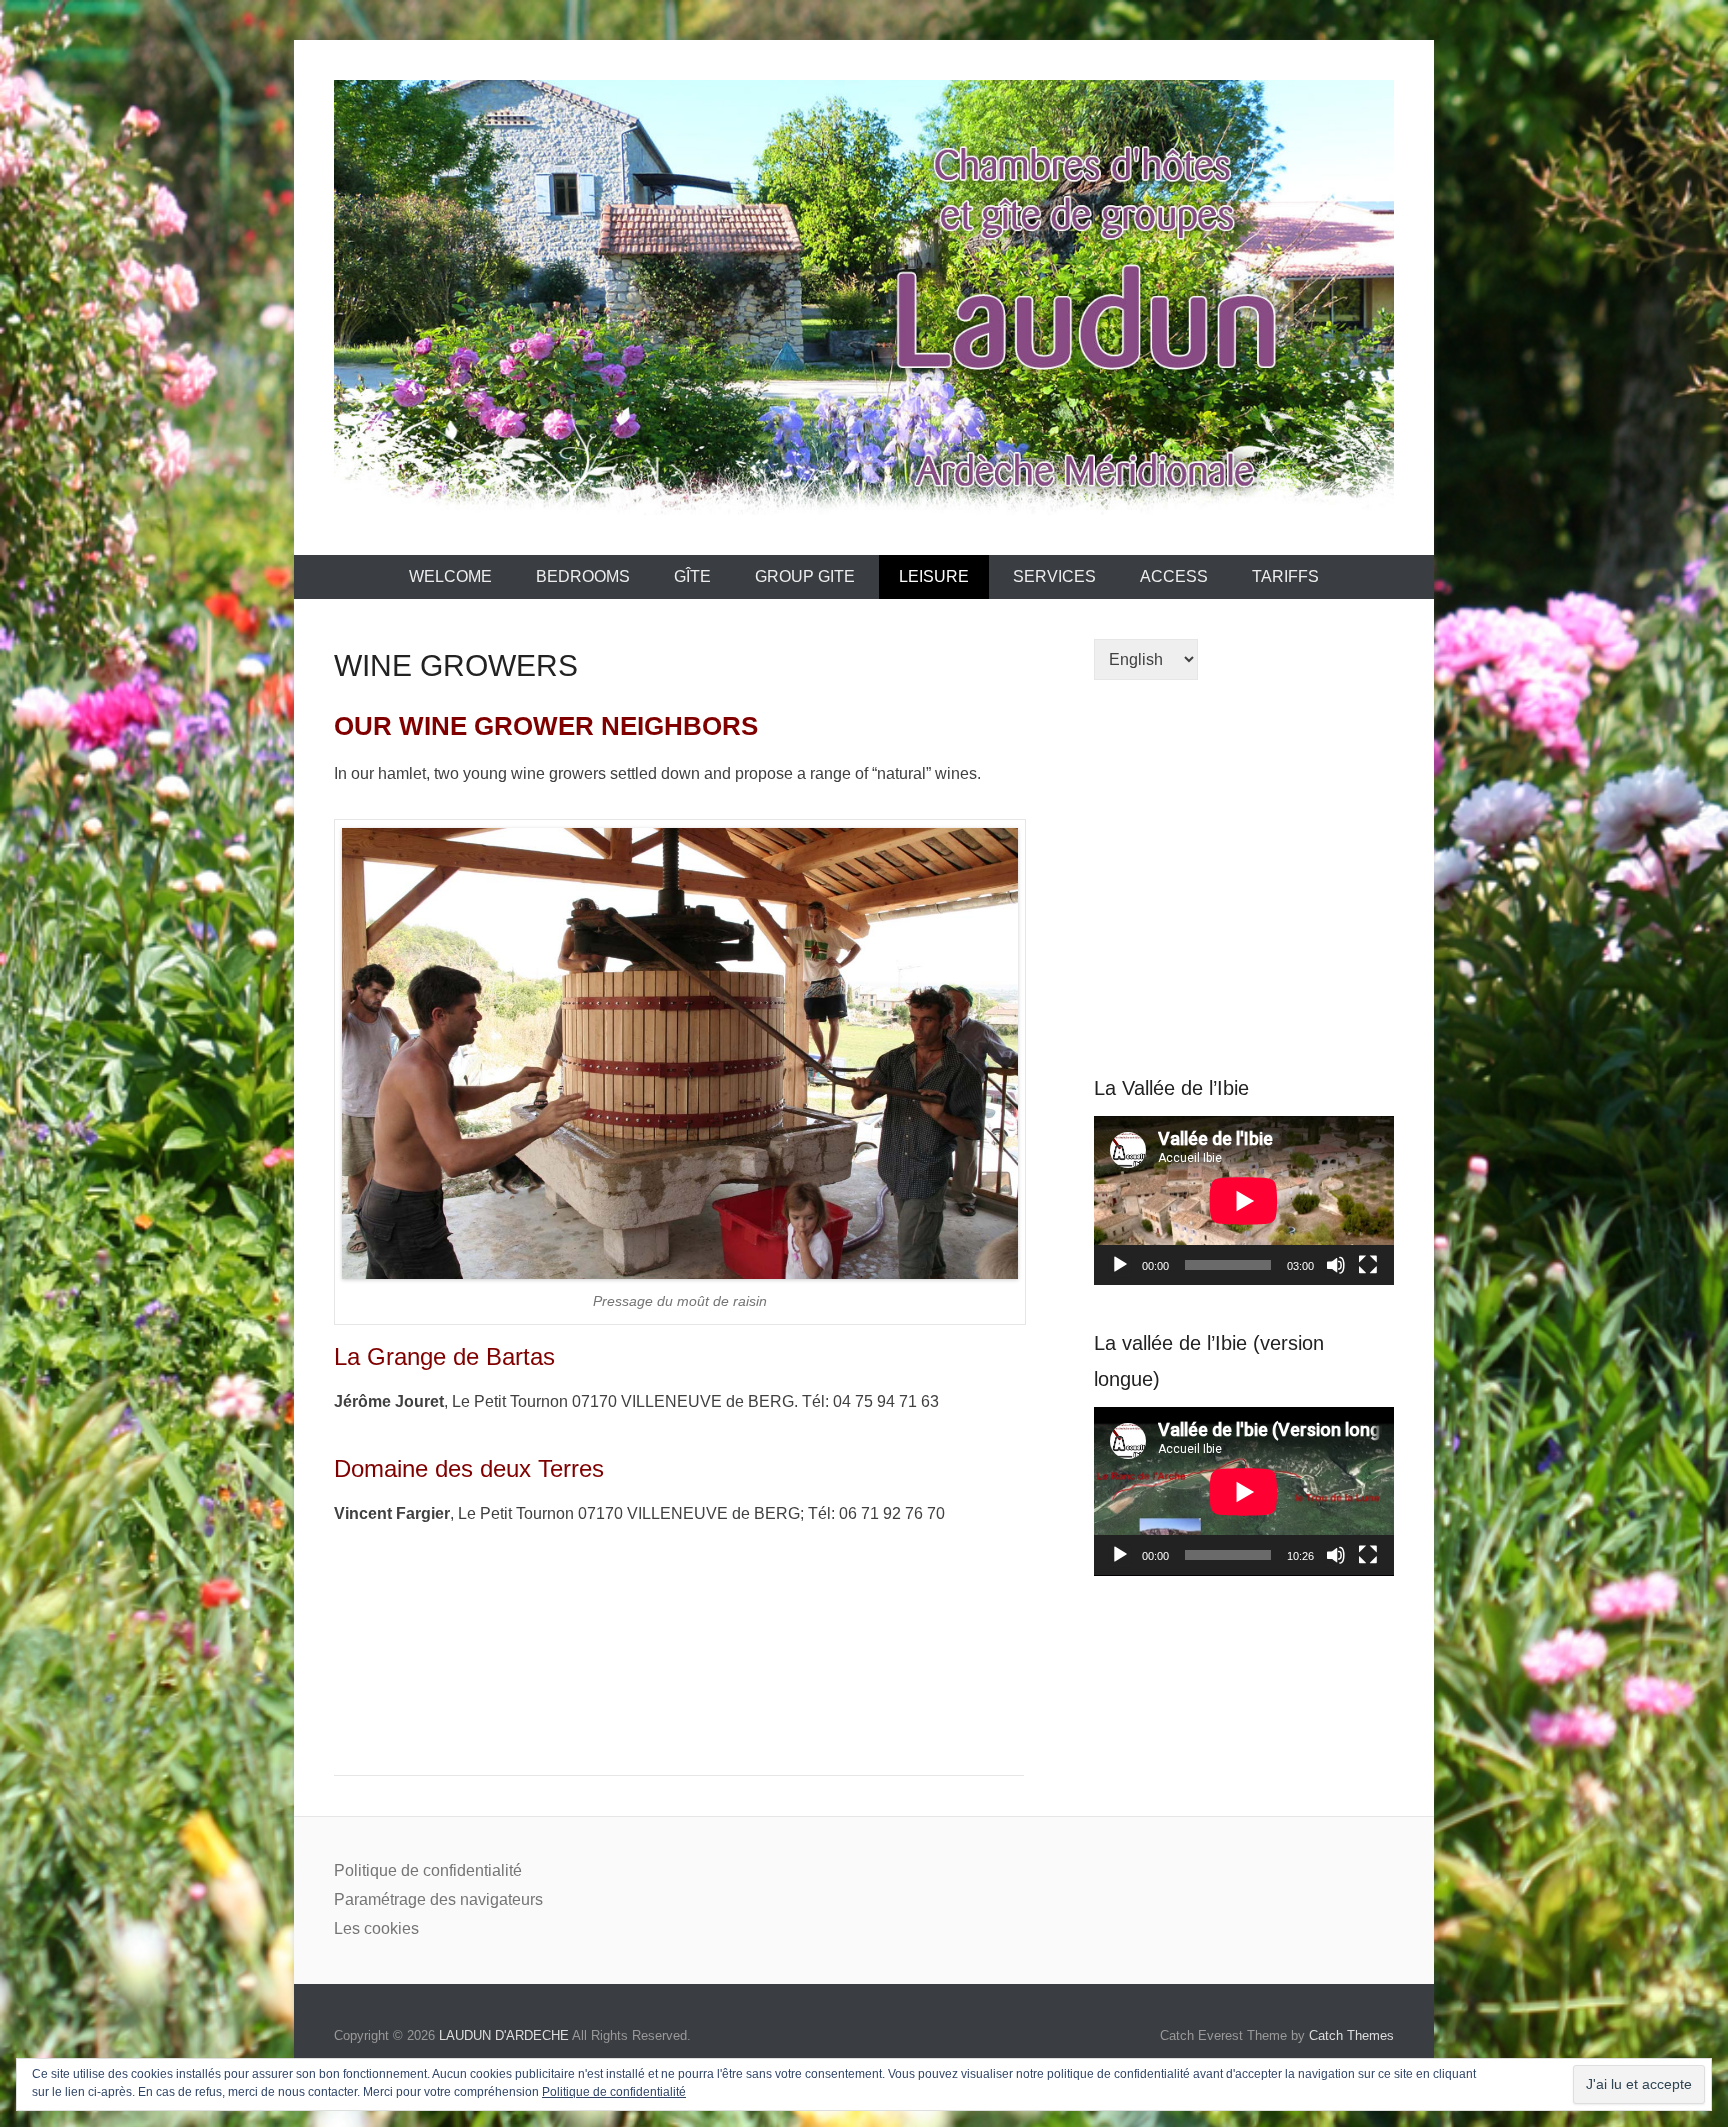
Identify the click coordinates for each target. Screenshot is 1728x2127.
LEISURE (934, 576)
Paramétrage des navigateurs (438, 1899)
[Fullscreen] (1368, 1265)
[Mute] (1336, 1265)
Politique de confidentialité (428, 1870)
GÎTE (692, 576)
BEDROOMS (583, 576)
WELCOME (450, 576)
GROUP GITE (805, 576)
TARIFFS (1285, 576)
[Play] (1120, 1265)
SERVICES (1054, 576)
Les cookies (376, 1928)
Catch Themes (1351, 2035)
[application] (1244, 1200)
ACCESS (1174, 576)
